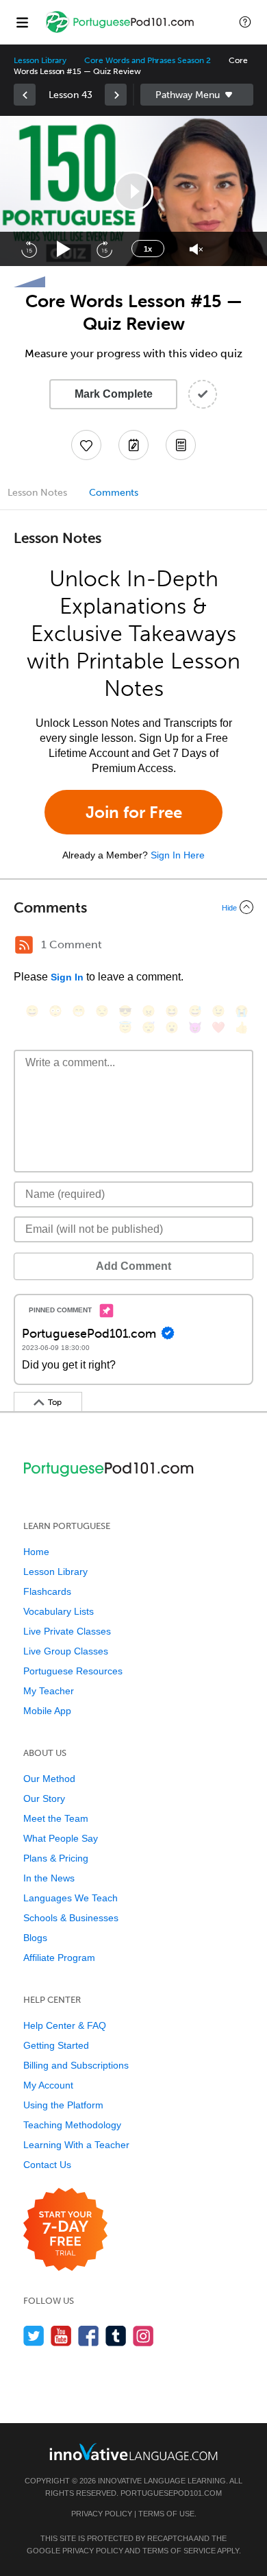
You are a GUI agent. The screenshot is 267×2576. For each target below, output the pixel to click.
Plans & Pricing (56, 1858)
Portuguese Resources (73, 1671)
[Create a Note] (133, 445)
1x (148, 249)
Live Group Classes (66, 1651)
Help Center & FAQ (65, 2025)
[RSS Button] (24, 945)
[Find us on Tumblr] (116, 2336)
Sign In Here (178, 855)
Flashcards (47, 1591)
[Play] (64, 249)
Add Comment (133, 1266)
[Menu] (22, 22)
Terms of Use (166, 2514)
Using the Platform (63, 2105)
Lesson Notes (37, 493)
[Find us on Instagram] (143, 2336)
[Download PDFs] (181, 445)
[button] (245, 22)
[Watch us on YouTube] (61, 2336)
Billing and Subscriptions (76, 2065)
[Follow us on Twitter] (34, 2336)
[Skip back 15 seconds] (29, 249)
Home (36, 1552)
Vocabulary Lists (59, 1611)
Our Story (44, 1798)
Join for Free (134, 812)
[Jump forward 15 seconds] (104, 249)
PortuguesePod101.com (171, 2493)
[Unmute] (196, 249)
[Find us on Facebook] (89, 2336)
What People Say (61, 1838)
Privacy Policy (102, 2514)
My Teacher (49, 1691)
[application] (133, 191)
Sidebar (197, 95)
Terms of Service (179, 2551)
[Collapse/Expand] (133, 907)
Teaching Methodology (72, 2125)
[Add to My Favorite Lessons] (86, 445)
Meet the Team (56, 1818)
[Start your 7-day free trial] (65, 2230)
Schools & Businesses (71, 1918)
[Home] (121, 32)
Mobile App (47, 1711)
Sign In (67, 977)
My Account (48, 2085)
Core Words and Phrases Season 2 (147, 60)
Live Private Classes (67, 1631)
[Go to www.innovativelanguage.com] (133, 2452)
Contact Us (47, 2165)
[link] (25, 95)
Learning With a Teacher (76, 2145)
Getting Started (56, 2045)
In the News (49, 1878)
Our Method (49, 1779)
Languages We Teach (71, 1898)
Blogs (35, 1938)
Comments (114, 493)
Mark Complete (114, 394)
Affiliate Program (59, 1958)
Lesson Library (40, 60)
